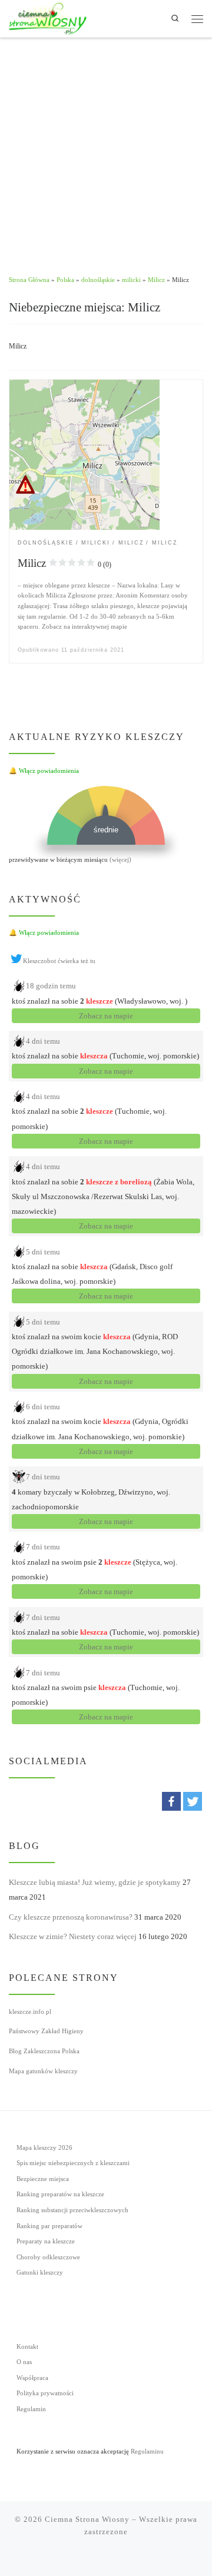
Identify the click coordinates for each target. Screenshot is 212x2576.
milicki (131, 280)
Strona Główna (29, 280)
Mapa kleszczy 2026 (44, 2148)
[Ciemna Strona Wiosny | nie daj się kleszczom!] (48, 18)
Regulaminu (147, 2451)
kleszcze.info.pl (30, 2011)
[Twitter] (193, 1801)
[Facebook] (171, 1801)
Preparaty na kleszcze (46, 2241)
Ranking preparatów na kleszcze (60, 2194)
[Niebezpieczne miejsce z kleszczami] (84, 454)
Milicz (156, 280)
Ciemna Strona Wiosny (87, 2519)
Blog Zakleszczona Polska (44, 2051)
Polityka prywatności (45, 2393)
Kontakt (27, 2347)
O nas (24, 2362)
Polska (65, 280)
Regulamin (31, 2409)
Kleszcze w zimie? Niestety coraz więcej (73, 1936)
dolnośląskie (98, 280)
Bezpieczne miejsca (43, 2179)
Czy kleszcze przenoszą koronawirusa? (71, 1917)
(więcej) (120, 859)
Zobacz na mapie (106, 1016)
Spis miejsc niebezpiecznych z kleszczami (73, 2163)
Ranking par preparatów (49, 2226)
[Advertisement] (106, 150)
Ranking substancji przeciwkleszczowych (72, 2210)
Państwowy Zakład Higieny (46, 2031)
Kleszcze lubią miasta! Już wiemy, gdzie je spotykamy (95, 1882)
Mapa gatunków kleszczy (43, 2071)
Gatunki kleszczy (40, 2273)
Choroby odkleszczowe (48, 2257)
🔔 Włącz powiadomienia (44, 771)
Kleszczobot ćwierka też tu (59, 961)
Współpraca (32, 2378)
